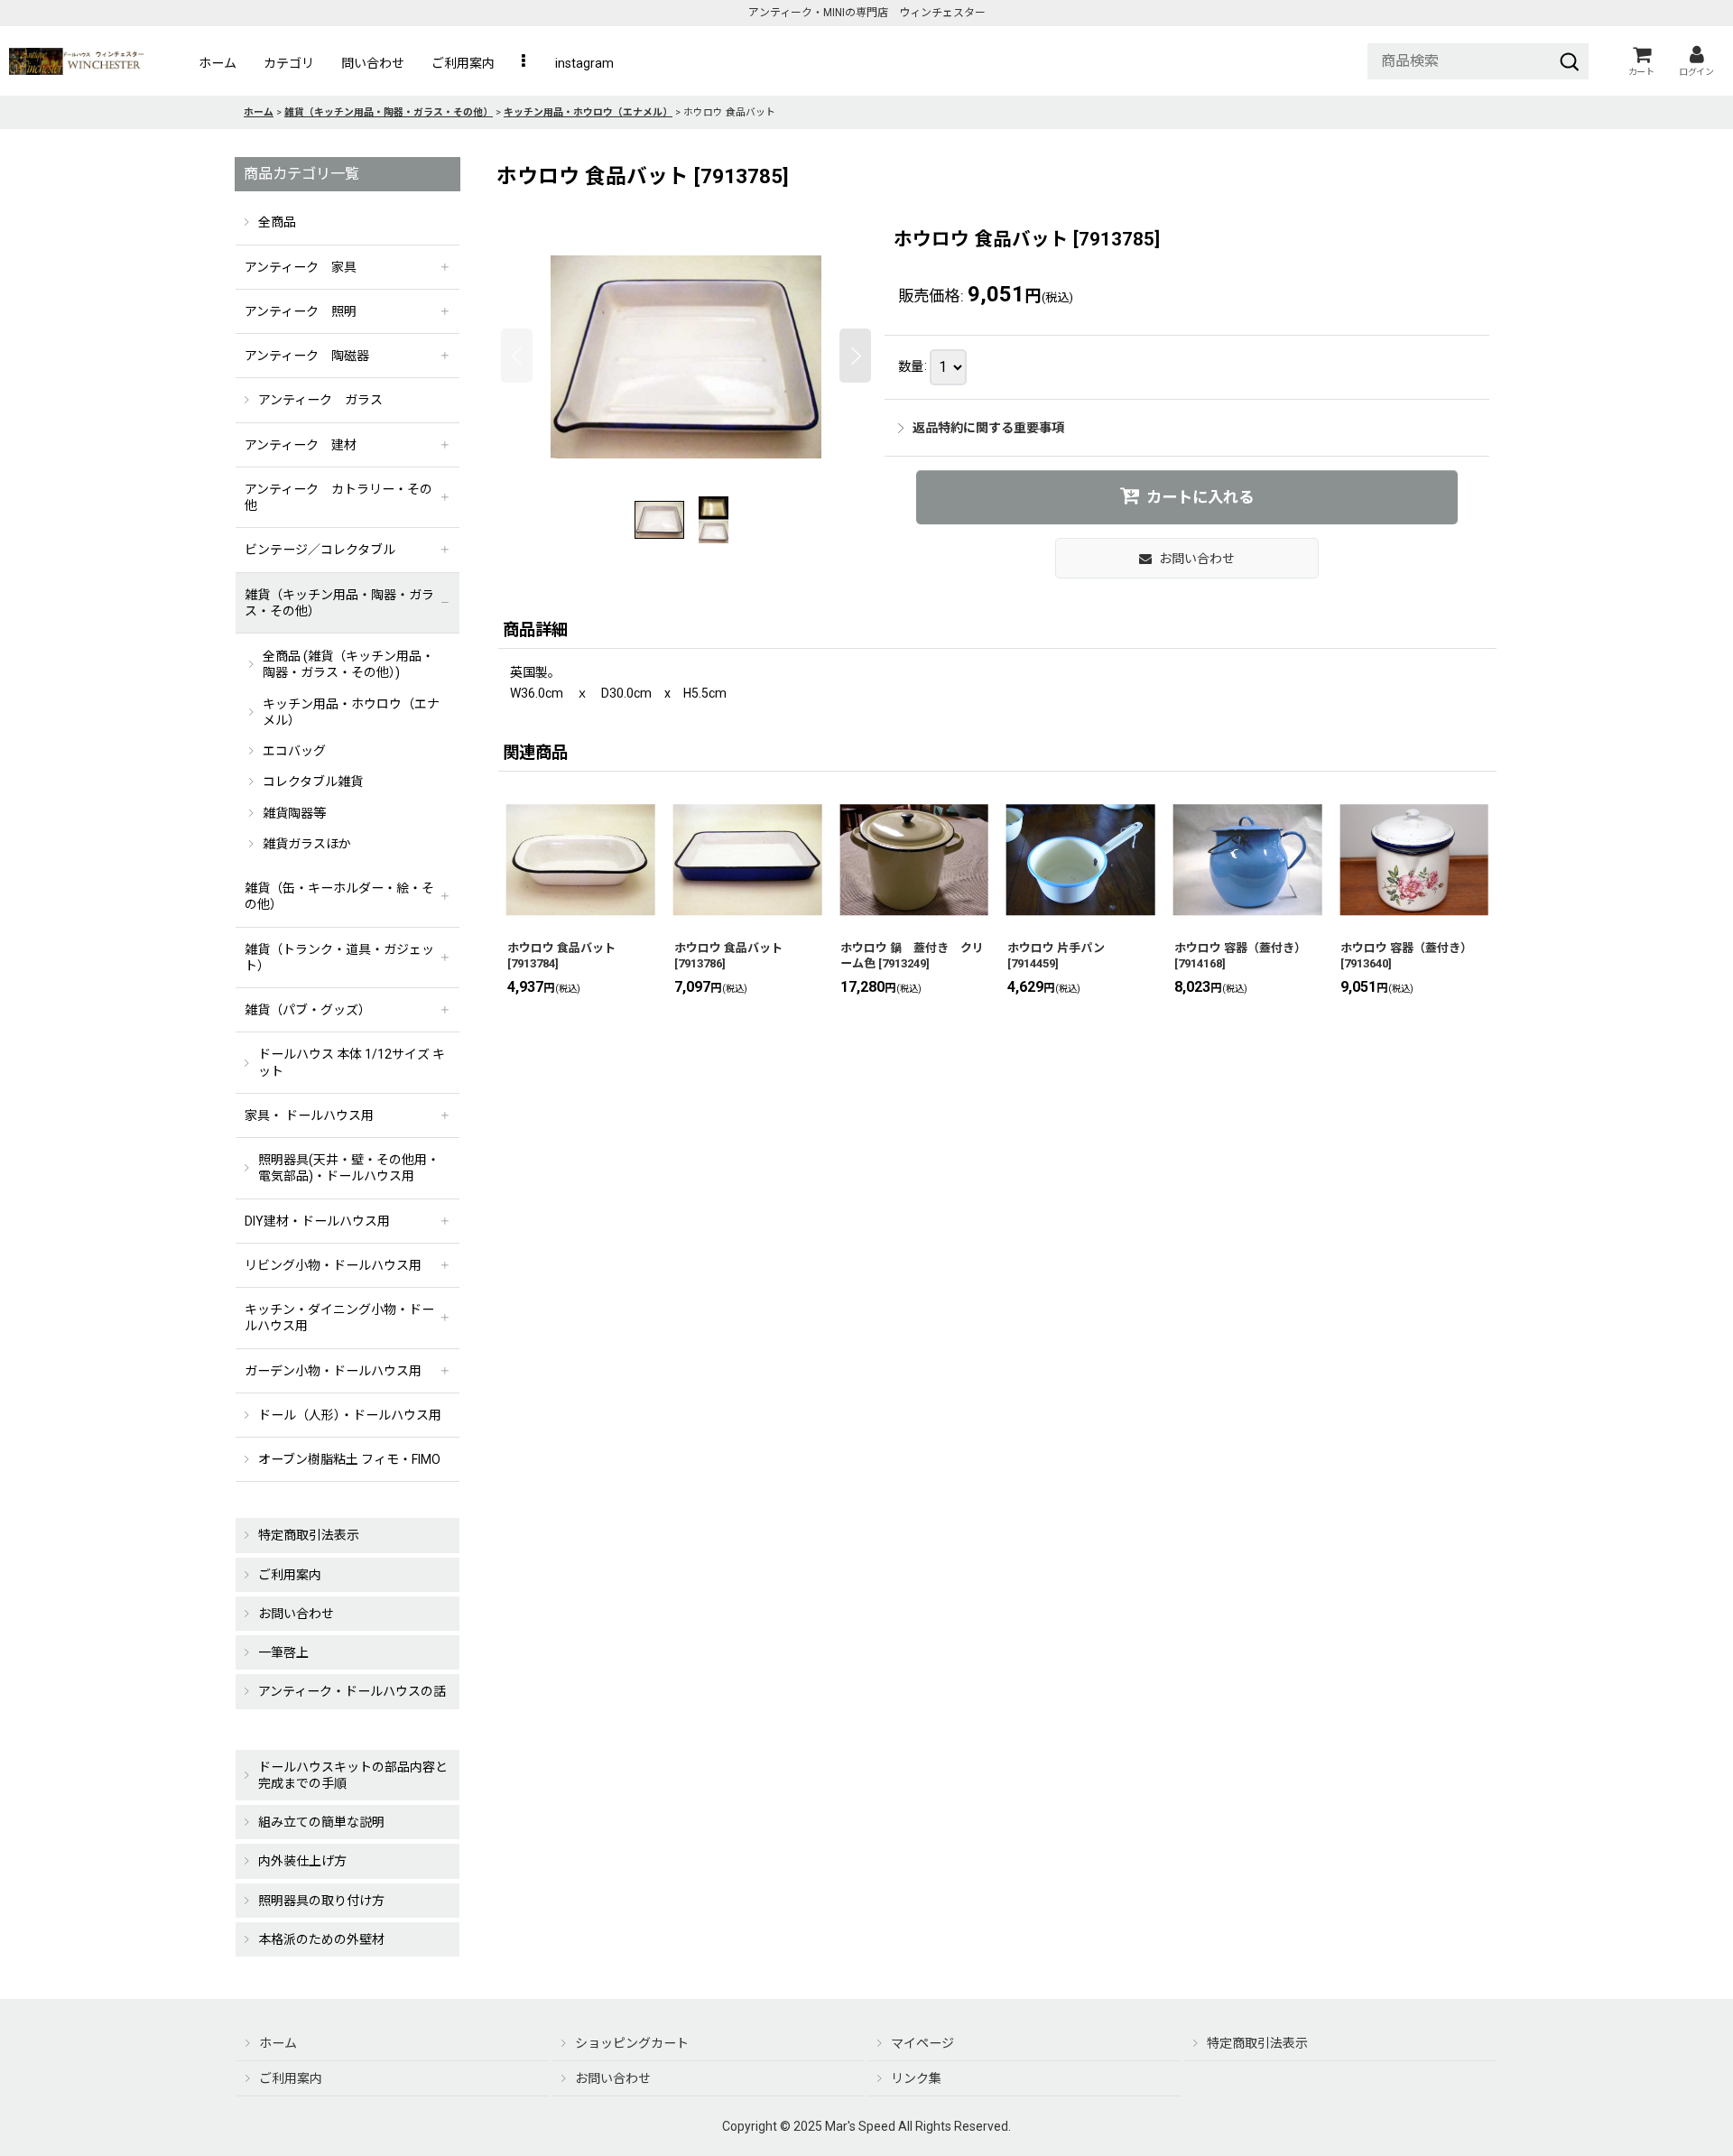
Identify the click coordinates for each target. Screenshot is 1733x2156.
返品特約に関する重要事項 (988, 428)
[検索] (1570, 61)
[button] (525, 63)
